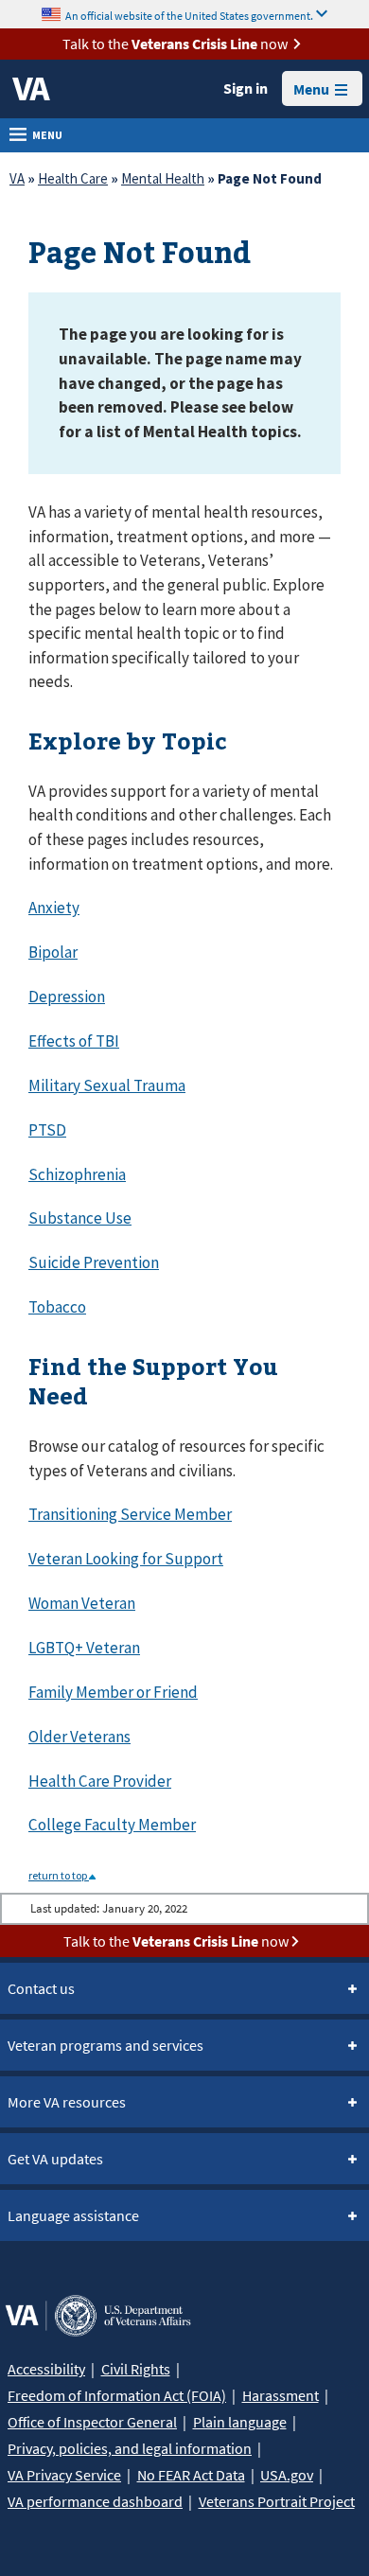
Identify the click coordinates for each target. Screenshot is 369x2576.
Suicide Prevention (94, 1262)
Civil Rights (136, 2369)
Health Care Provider (100, 1781)
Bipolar (53, 952)
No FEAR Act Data (191, 2475)
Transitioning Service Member (130, 1514)
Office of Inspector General (92, 2422)
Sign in (246, 88)
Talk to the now (175, 44)
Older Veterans (79, 1737)
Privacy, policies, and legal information (130, 2448)
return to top (59, 1875)
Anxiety (54, 908)
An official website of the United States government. (189, 15)
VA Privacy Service (64, 2475)
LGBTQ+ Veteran (84, 1648)
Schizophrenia (77, 1174)
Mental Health (163, 178)
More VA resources (67, 2102)
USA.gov (287, 2475)
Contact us (41, 1988)
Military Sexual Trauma (107, 1085)
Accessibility (46, 2369)
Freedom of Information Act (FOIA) (117, 2395)
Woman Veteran (82, 1603)
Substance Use (80, 1218)
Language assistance (73, 2215)
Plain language (240, 2422)
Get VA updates (55, 2159)
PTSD (47, 1130)
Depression (67, 997)
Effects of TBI (74, 1041)
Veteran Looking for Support (126, 1559)
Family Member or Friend (113, 1692)
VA (17, 178)
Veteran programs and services (105, 2045)
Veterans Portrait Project (277, 2501)
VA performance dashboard (95, 2501)
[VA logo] (31, 89)
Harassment (281, 2395)
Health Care (73, 178)
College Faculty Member (112, 1825)
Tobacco (57, 1307)
